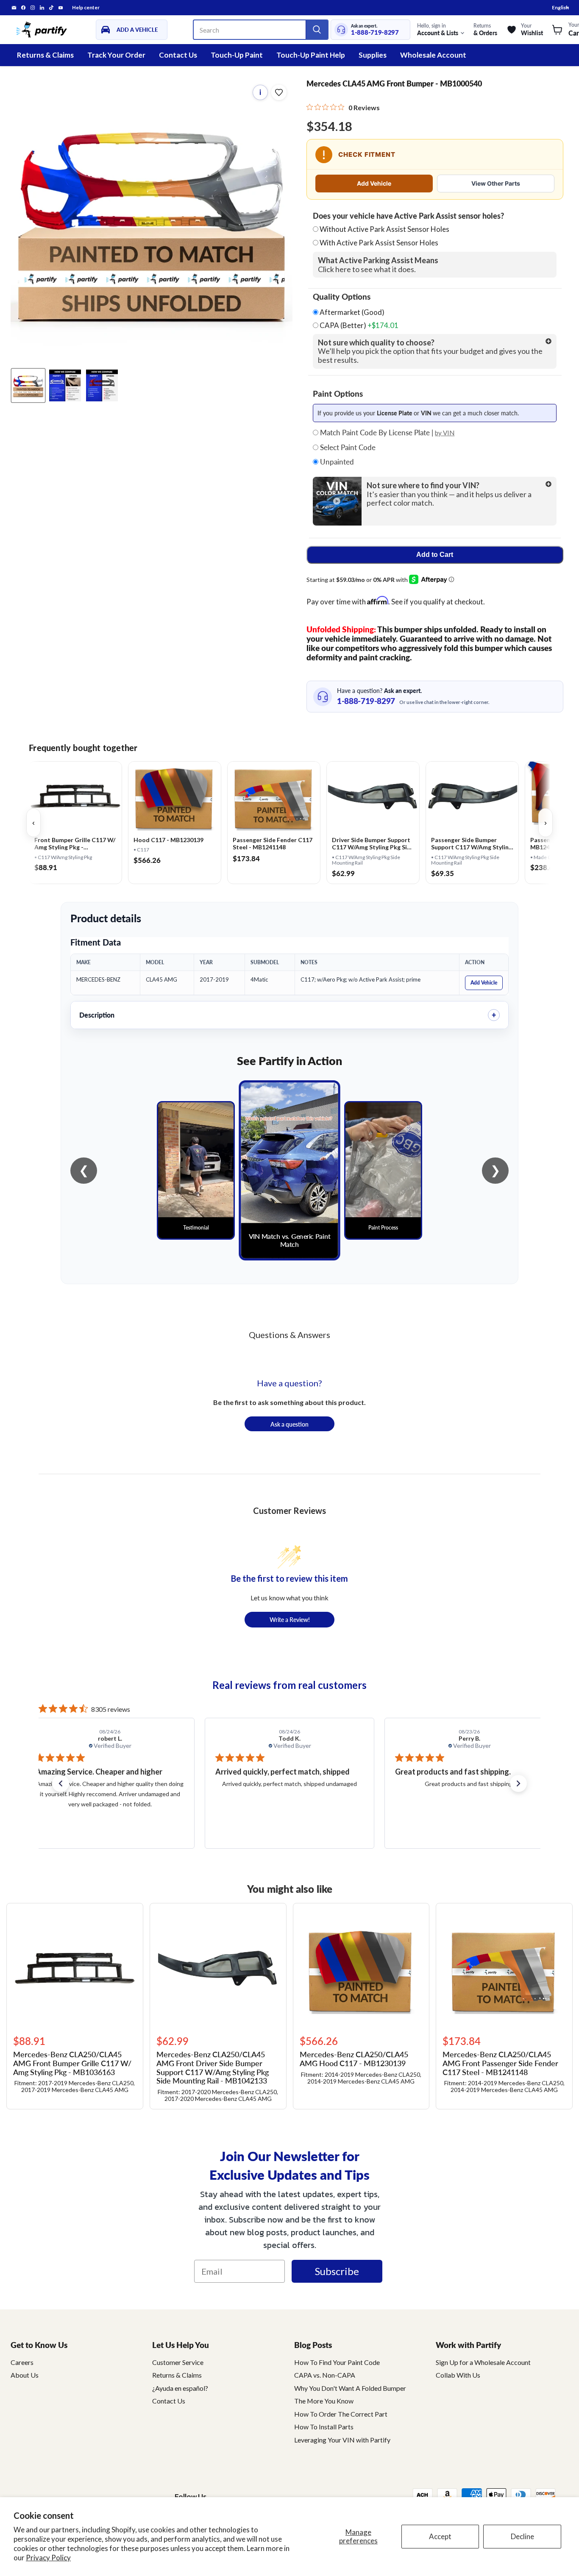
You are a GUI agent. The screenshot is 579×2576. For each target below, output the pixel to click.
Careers (22, 2362)
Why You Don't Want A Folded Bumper (350, 2388)
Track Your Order (116, 55)
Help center (86, 8)
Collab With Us (458, 2375)
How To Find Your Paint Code (337, 2362)
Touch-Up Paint (237, 55)
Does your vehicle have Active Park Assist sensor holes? (408, 216)
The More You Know (324, 2401)
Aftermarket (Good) (351, 312)
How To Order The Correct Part (341, 2414)
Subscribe (337, 2271)
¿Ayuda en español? (180, 2388)
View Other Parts (496, 183)
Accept (440, 2536)
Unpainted (336, 462)
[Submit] (317, 30)
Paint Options (338, 394)
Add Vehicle (374, 183)
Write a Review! (290, 1619)
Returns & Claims (45, 55)
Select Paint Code (347, 448)
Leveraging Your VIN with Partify (342, 2440)
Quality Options (342, 297)
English (560, 7)
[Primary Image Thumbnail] (28, 385)
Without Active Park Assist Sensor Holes (384, 229)
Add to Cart (435, 555)
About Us (25, 2375)
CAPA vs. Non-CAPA (325, 2375)
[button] (61, 1783)
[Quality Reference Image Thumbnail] (65, 385)
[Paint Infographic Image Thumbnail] (102, 385)
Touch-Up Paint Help (311, 55)
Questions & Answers (289, 1335)
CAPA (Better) (358, 325)
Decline (522, 2536)
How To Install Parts (324, 2427)
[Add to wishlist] (279, 92)
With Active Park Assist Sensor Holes (379, 243)
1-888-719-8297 (375, 32)
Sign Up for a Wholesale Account (483, 2362)
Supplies (373, 55)
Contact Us (178, 55)
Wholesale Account (433, 55)
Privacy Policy (48, 2558)
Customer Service (178, 2362)
